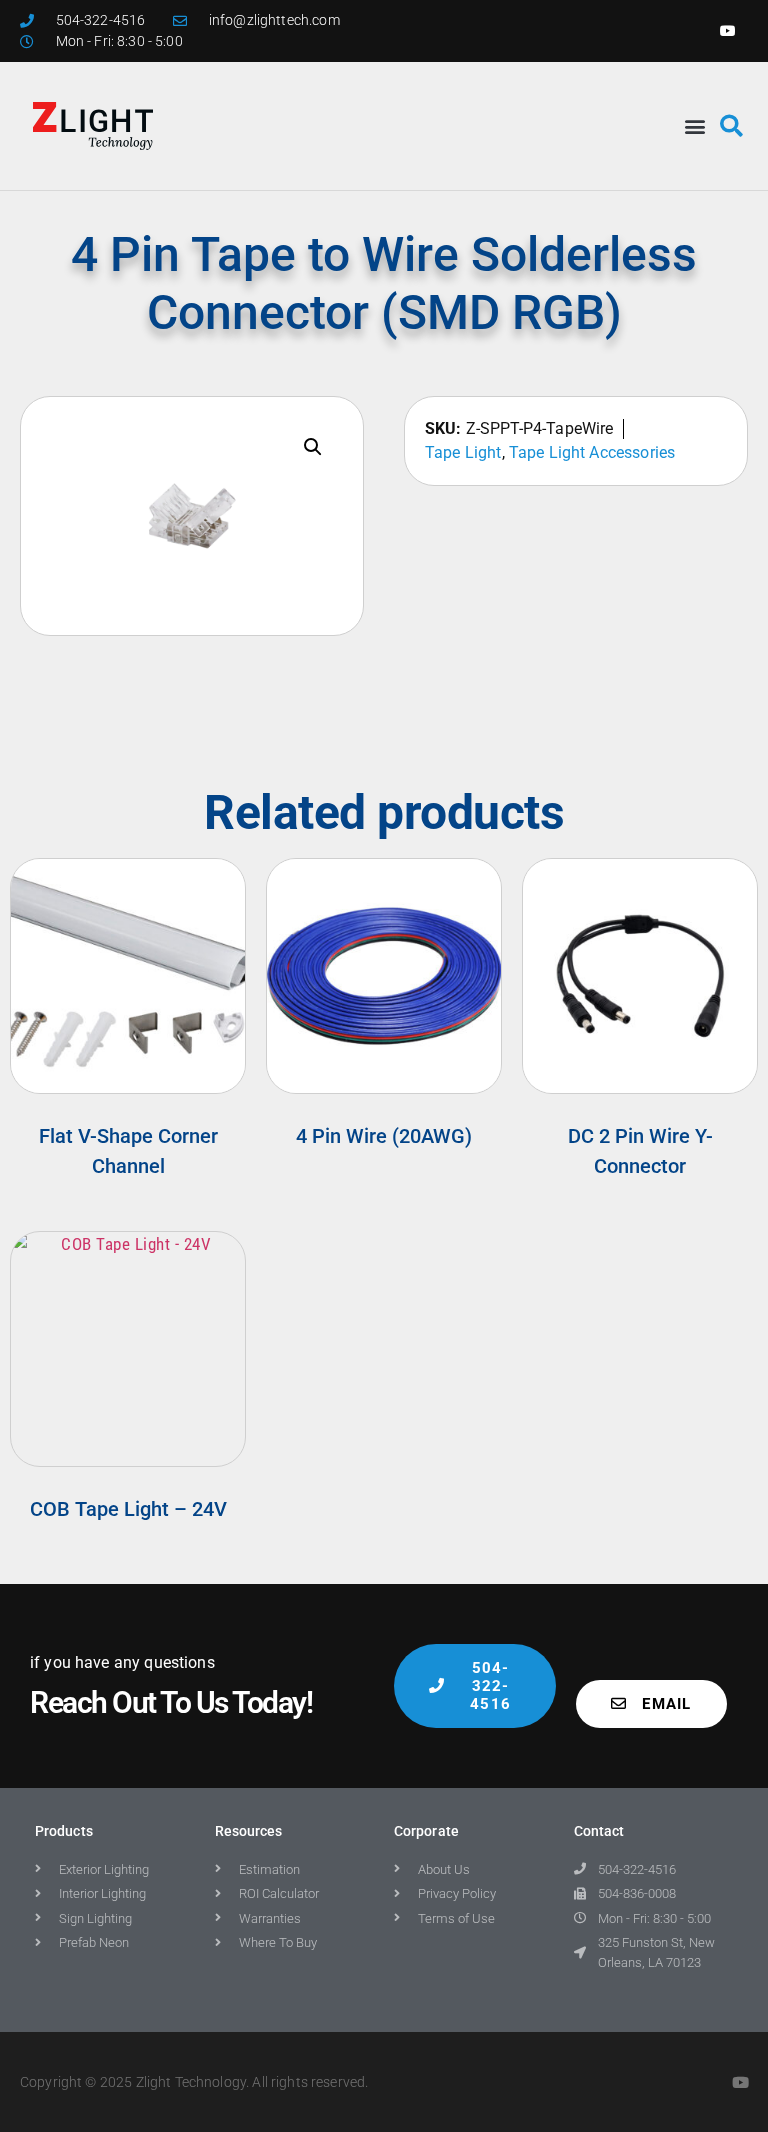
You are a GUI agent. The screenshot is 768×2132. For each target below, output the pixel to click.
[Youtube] (728, 30)
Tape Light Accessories (592, 452)
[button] (695, 125)
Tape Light (463, 452)
